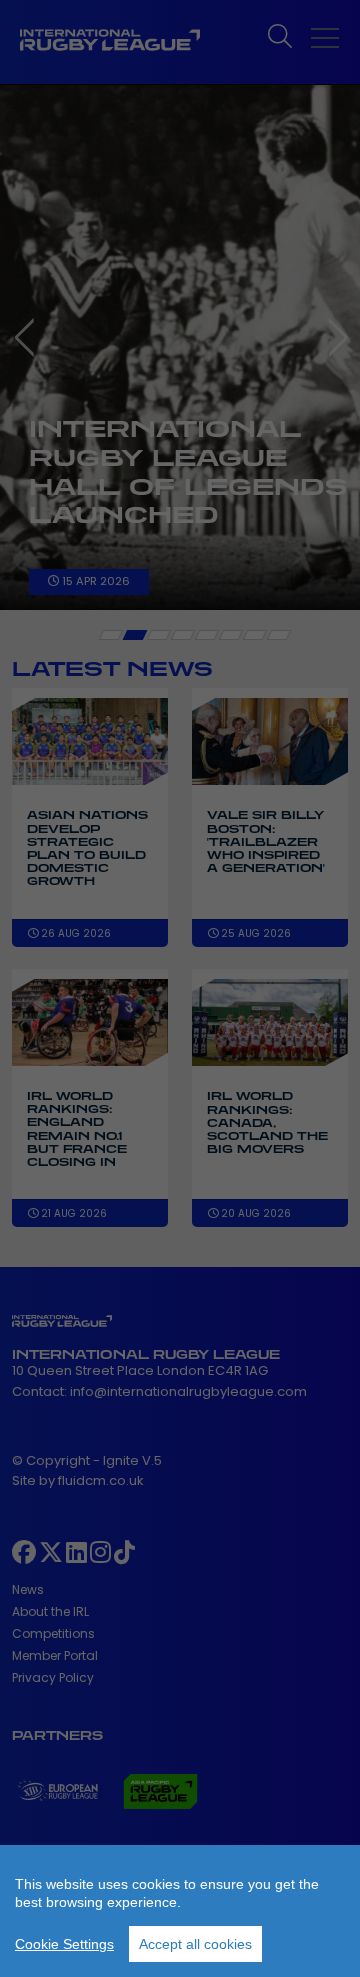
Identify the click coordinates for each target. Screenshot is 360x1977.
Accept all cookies (195, 1944)
